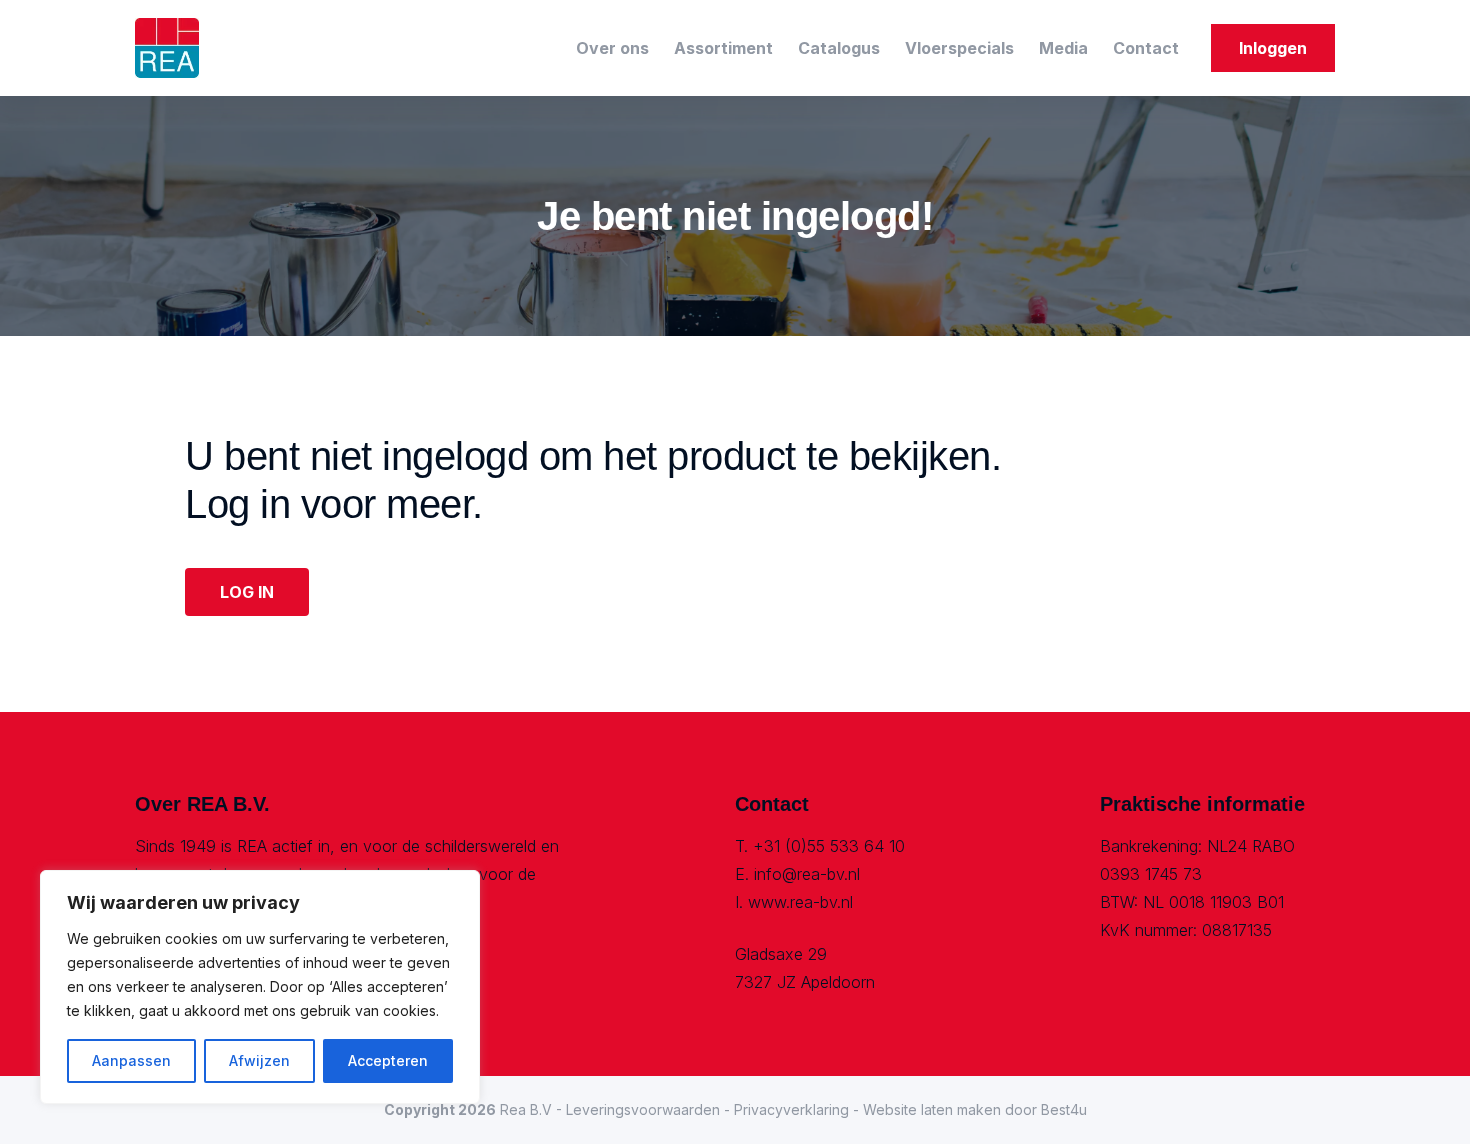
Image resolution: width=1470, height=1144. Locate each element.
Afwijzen (259, 1060)
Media (1063, 48)
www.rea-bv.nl (800, 902)
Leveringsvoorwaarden (643, 1109)
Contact (1146, 48)
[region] (260, 987)
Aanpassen (131, 1060)
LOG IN (247, 592)
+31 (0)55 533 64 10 (829, 846)
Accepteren (388, 1060)
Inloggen (1273, 48)
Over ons (612, 48)
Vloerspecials (959, 48)
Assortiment (723, 48)
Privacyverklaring (791, 1109)
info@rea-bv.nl (807, 874)
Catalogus (839, 48)
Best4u (1064, 1109)
